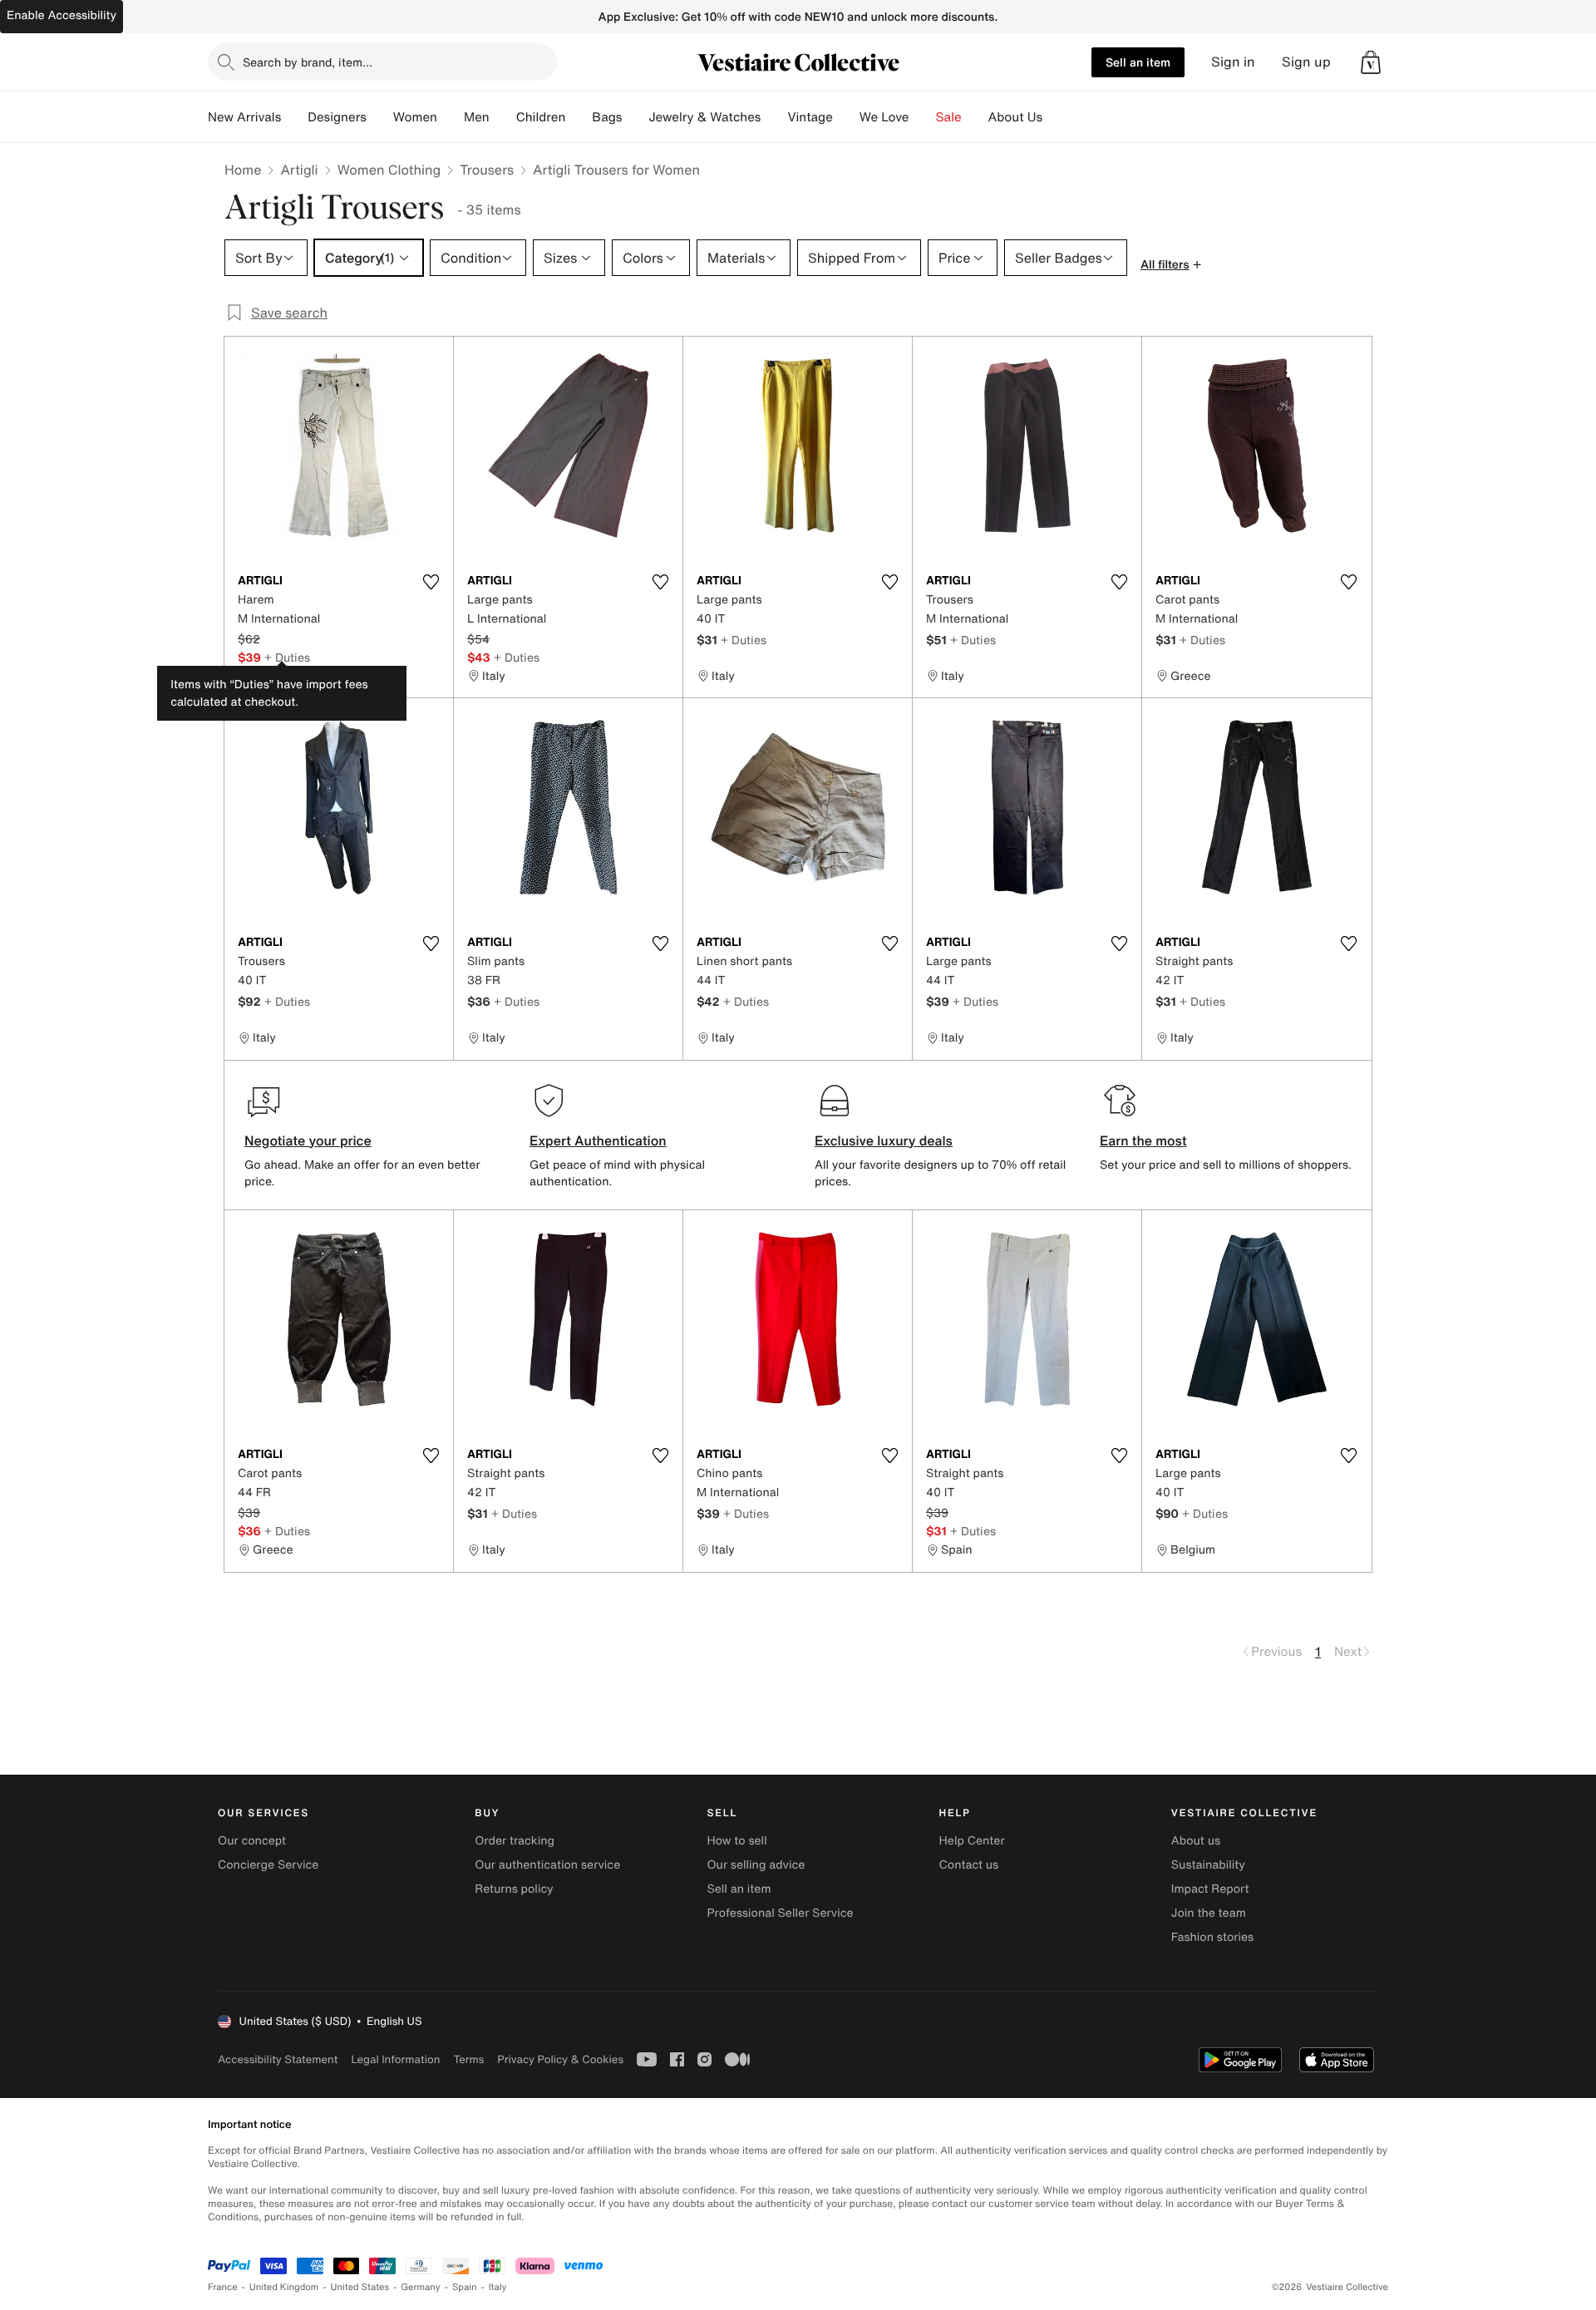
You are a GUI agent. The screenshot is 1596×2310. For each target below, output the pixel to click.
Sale (949, 117)
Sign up (1306, 62)
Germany (421, 2287)
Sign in (1233, 62)
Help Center (972, 1841)
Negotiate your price (308, 1140)
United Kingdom (284, 2287)
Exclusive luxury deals (884, 1140)
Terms (468, 2059)
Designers (337, 117)
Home (243, 170)
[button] (1371, 62)
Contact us (969, 1865)
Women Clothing (389, 170)
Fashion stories (1212, 1937)
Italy (498, 2287)
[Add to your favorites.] (431, 582)
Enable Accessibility (62, 15)
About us (1196, 1841)
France (223, 2287)
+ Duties (287, 657)
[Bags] (635, 117)
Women (415, 117)
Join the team (1209, 1913)
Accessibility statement (278, 2059)
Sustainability (1208, 1865)
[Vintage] (846, 117)
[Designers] (380, 117)
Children (541, 117)
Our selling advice (756, 1865)
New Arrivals (244, 117)
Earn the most (1143, 1140)
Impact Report (1210, 1889)
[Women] (451, 117)
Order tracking (515, 1841)
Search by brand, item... (308, 62)
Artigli (299, 170)
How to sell (736, 1841)
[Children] (579, 117)
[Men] (503, 117)
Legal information (395, 2059)
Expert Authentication (598, 1140)
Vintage (810, 117)
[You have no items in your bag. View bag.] (1371, 62)
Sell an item (1138, 62)
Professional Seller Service (780, 1913)
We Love (884, 117)
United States (360, 2287)
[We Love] (923, 117)
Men (477, 117)
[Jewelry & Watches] (774, 117)
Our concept (252, 1841)
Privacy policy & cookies (560, 2059)
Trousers (487, 170)
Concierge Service (268, 1865)
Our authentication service (547, 1865)
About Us (1015, 117)
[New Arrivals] (294, 117)
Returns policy (514, 1889)
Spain (465, 2287)
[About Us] (1056, 117)
